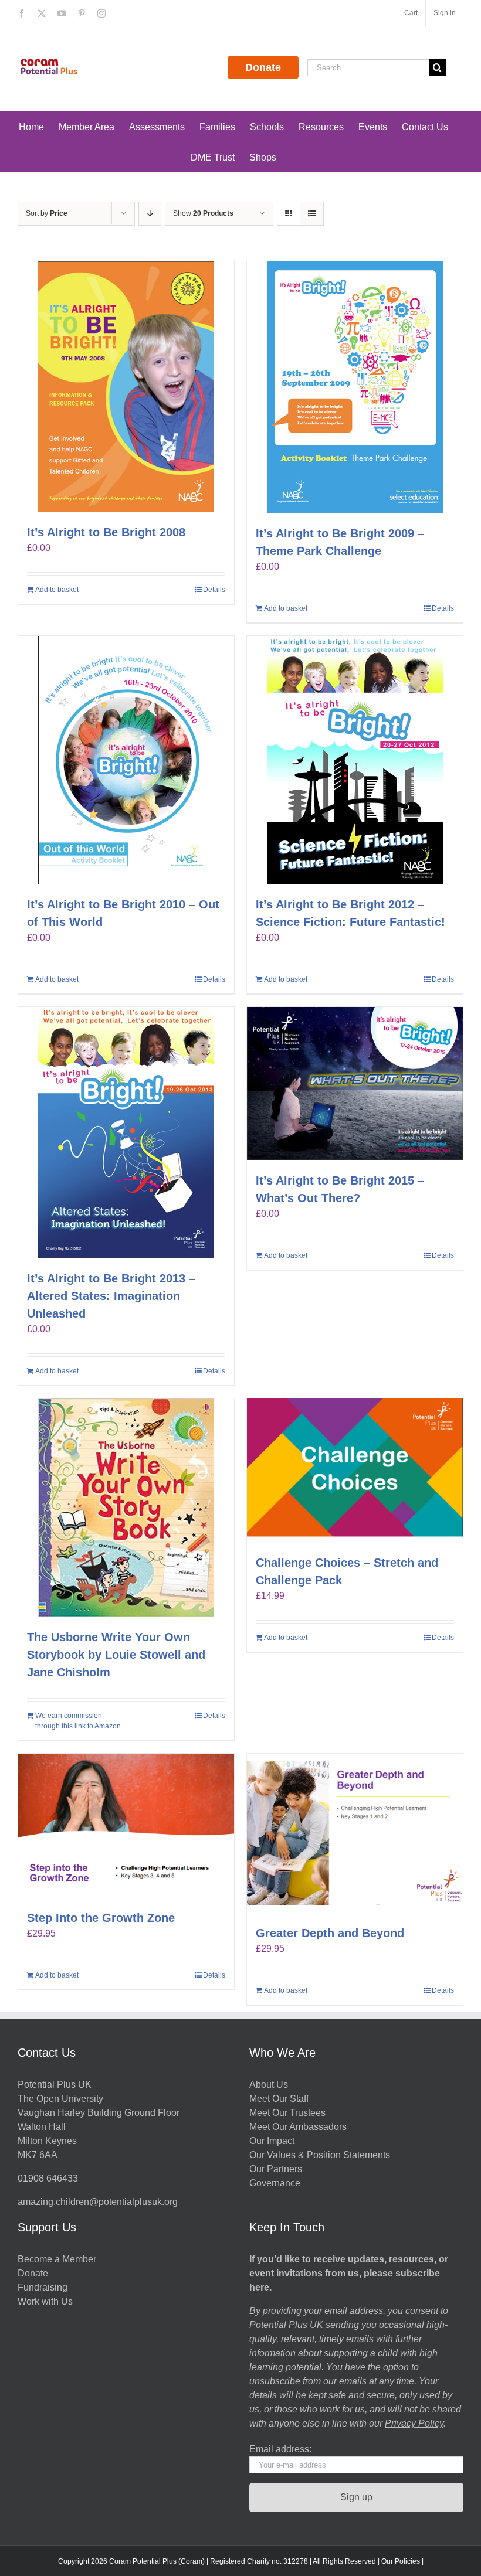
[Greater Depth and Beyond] (355, 1833)
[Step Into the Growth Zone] (126, 1825)
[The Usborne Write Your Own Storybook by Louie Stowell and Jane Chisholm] (126, 1508)
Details (214, 590)
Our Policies (401, 2561)
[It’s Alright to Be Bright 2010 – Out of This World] (126, 760)
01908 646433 (48, 2178)
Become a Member (57, 2259)
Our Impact (273, 2141)
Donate (263, 67)
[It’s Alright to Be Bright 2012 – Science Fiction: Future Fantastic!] (355, 760)
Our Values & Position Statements (320, 2155)
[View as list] (312, 214)
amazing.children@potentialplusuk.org (98, 2202)
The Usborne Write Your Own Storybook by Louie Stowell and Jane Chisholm (116, 1655)
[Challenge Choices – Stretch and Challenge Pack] (355, 1470)
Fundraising (43, 2287)
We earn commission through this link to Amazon (78, 1721)
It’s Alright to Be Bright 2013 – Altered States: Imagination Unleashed (111, 1296)
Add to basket (57, 590)
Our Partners (276, 2169)
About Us (269, 2085)
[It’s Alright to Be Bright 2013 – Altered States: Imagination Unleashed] (126, 1132)
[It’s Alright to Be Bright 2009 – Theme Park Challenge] (355, 387)
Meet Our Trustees (287, 2113)
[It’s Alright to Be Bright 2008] (126, 387)
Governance (275, 2183)
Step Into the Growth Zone (101, 1918)
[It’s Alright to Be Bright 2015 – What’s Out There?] (355, 1083)
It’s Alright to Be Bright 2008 (106, 532)
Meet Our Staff (279, 2099)
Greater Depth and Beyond (330, 1933)
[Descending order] (150, 214)
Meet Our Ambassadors (298, 2127)
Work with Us (45, 2301)
